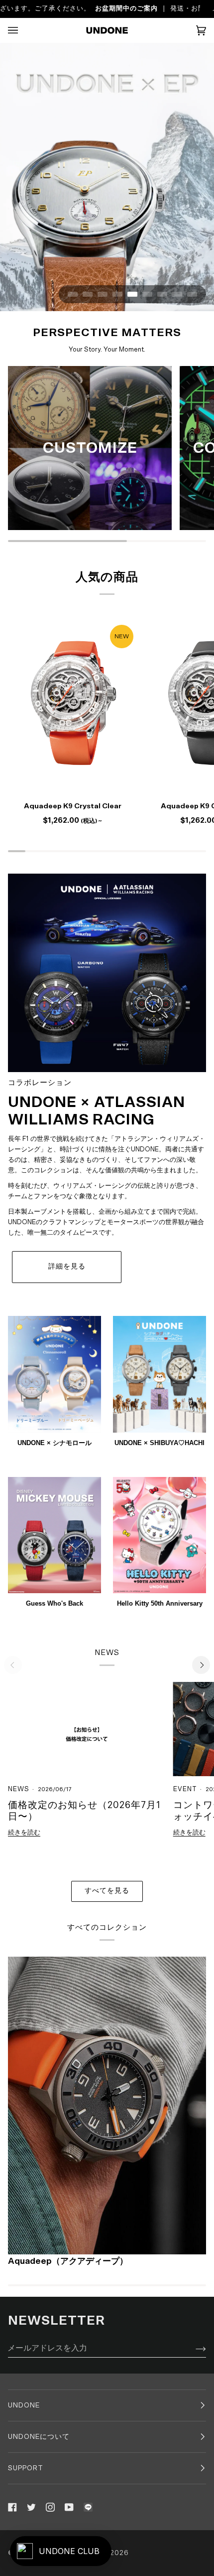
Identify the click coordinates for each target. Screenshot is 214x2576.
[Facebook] (12, 2508)
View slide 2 (88, 294)
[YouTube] (69, 2508)
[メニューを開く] (23, 30)
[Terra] (107, 2106)
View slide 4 (117, 294)
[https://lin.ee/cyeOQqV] (88, 2508)
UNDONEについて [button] (39, 2437)
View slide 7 (162, 294)
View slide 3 (103, 294)
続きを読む (24, 1833)
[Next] (201, 1665)
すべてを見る (107, 1891)
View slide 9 (192, 294)
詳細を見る (67, 1267)
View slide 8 (177, 294)
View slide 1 (73, 294)
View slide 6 (147, 294)
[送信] (193, 2348)
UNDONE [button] (24, 2406)
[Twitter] (31, 2508)
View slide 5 (132, 294)
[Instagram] (50, 2508)
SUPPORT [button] (26, 2469)
